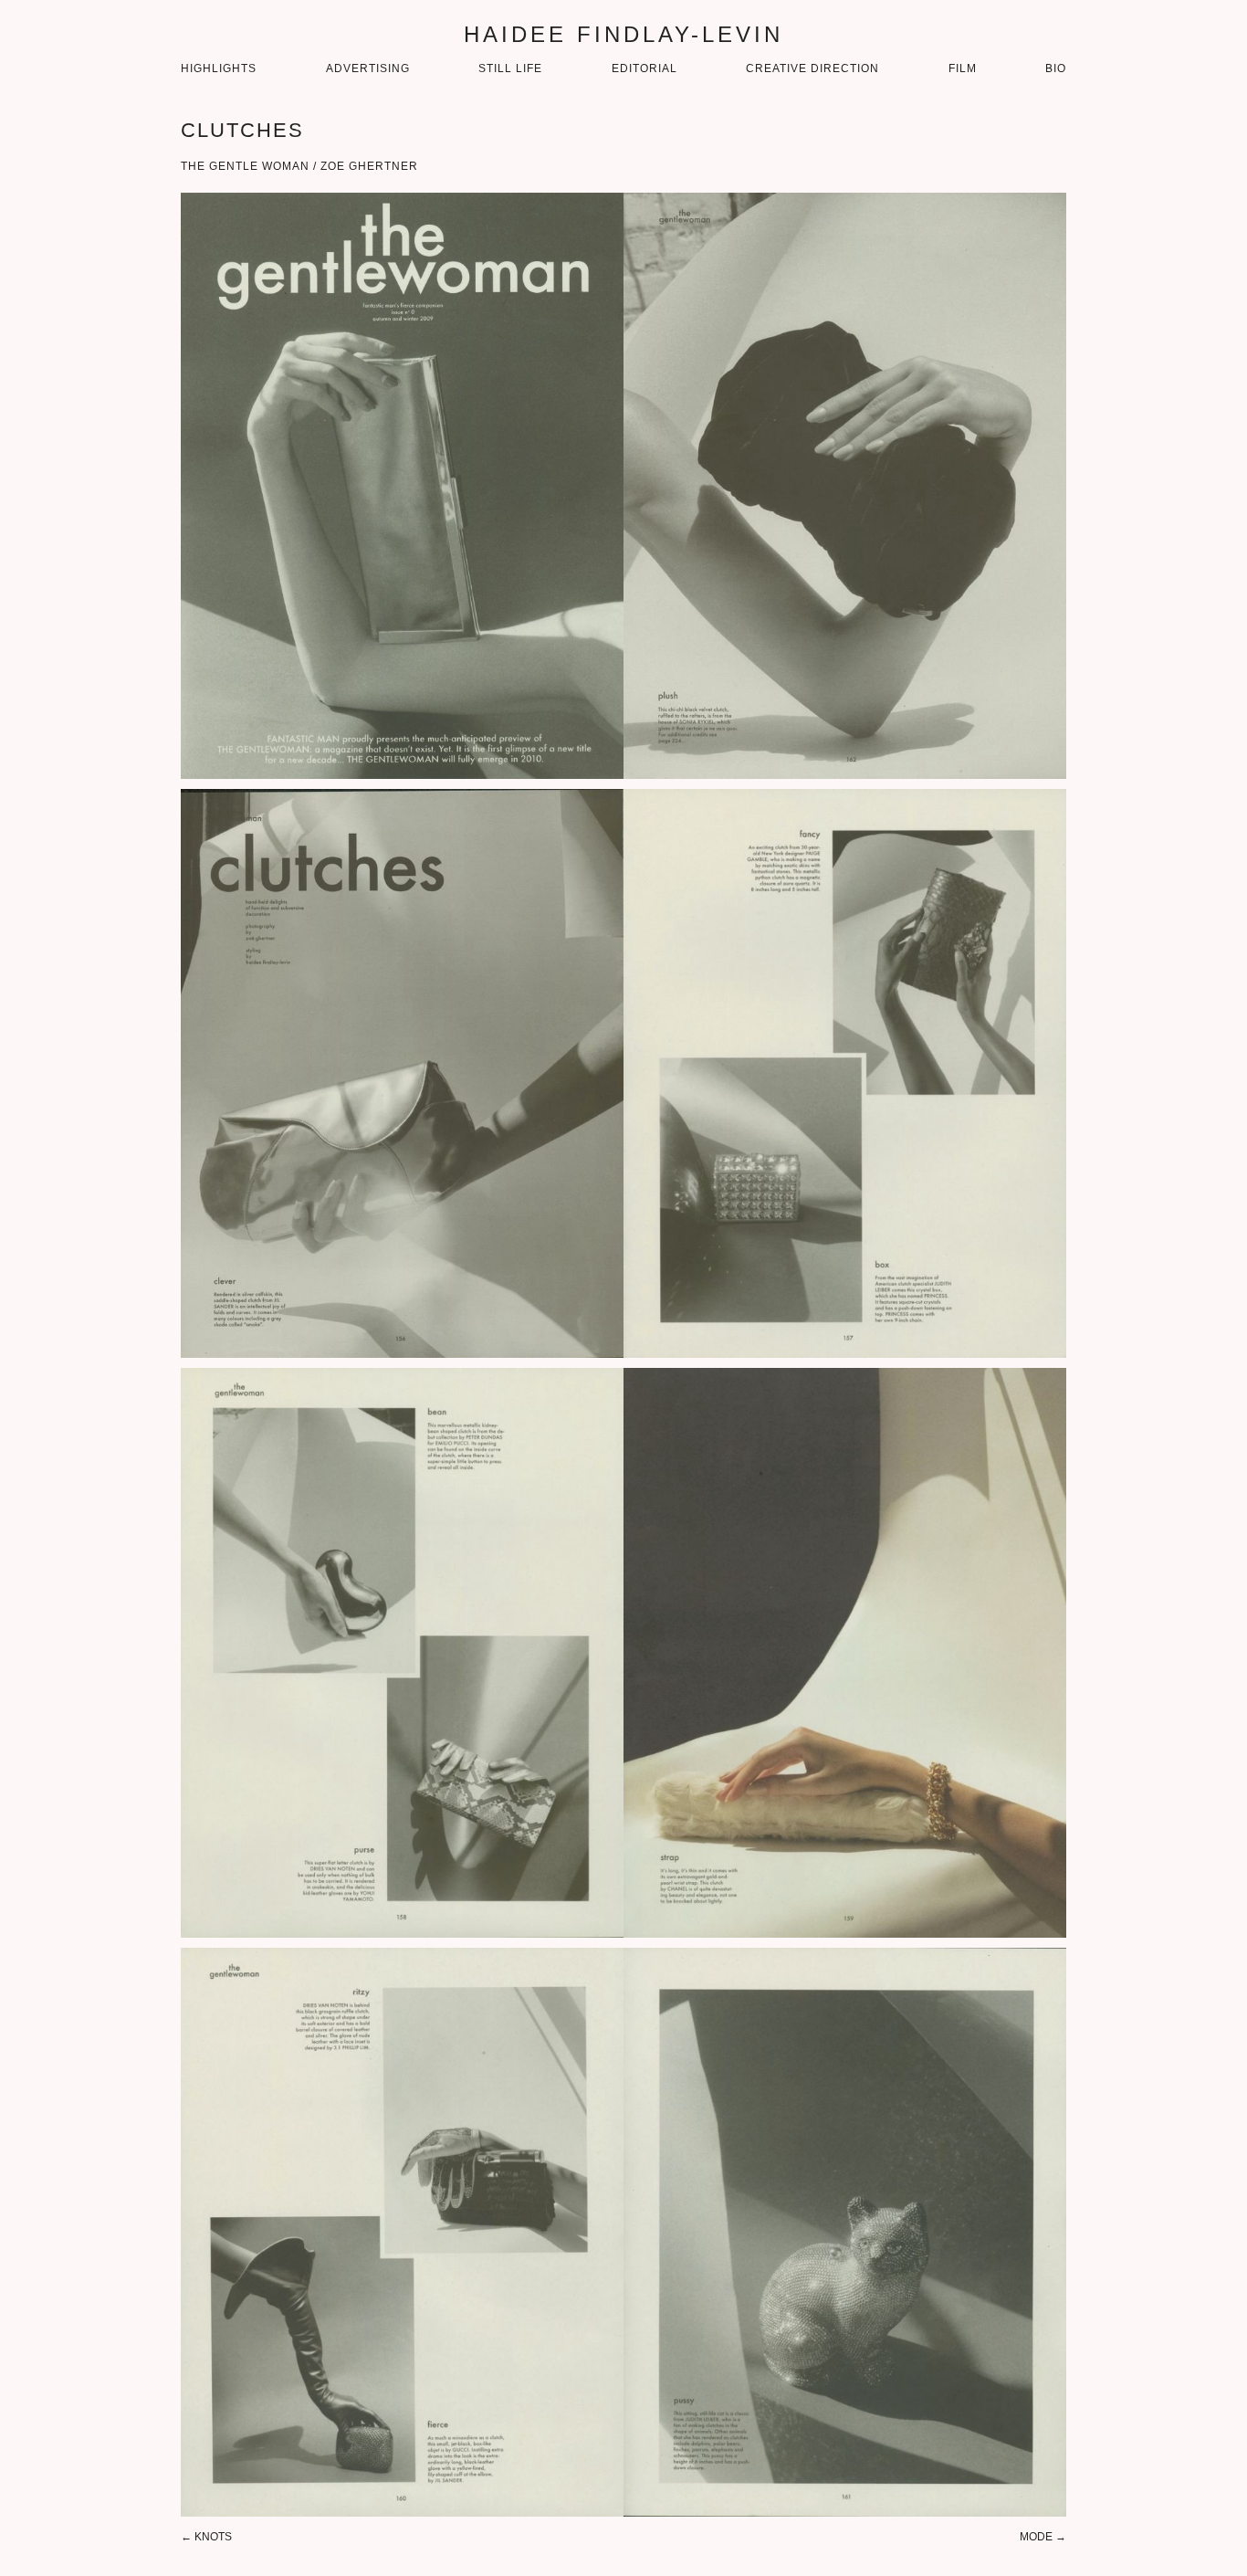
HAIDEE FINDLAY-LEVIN (623, 34)
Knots (213, 2537)
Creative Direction (812, 68)
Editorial (644, 68)
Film (963, 68)
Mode (1036, 2537)
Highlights (219, 68)
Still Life (510, 68)
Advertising (368, 68)
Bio (1056, 68)
